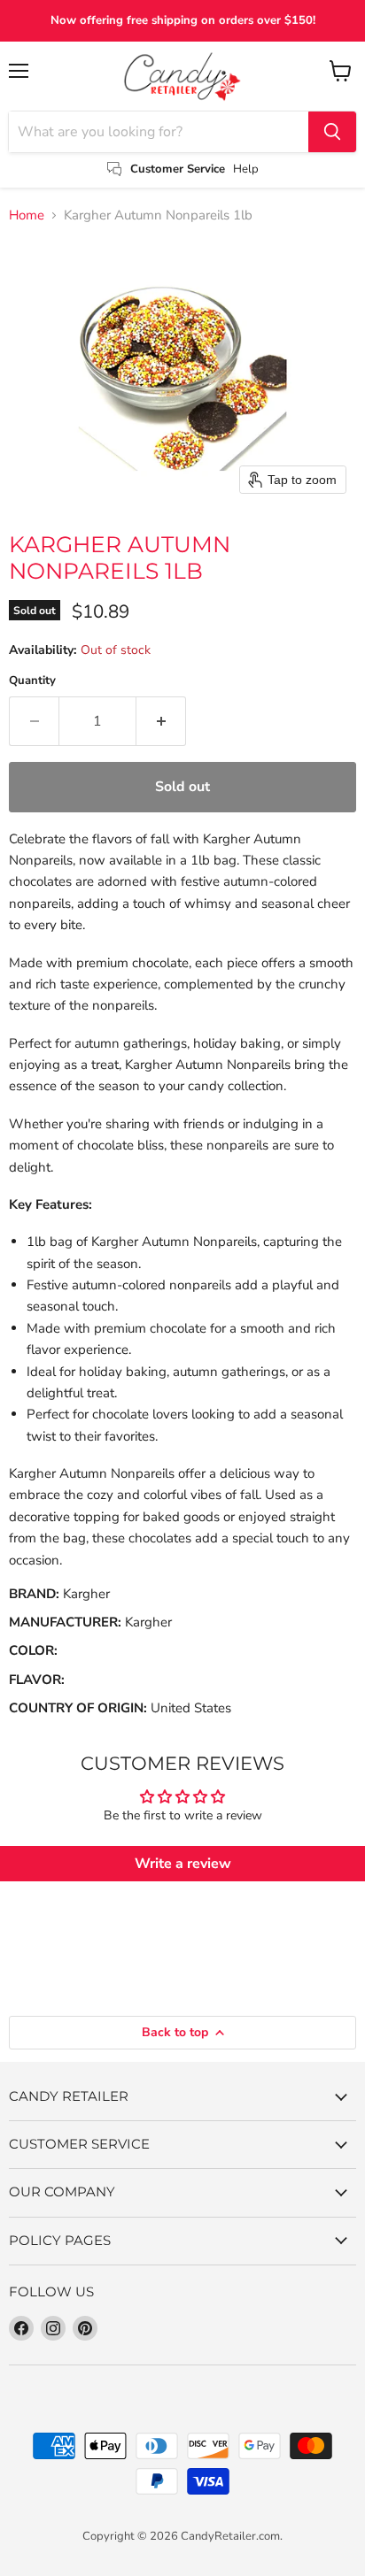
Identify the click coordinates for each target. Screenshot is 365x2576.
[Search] (332, 132)
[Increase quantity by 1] (161, 721)
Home (27, 215)
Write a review (183, 1864)
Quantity (32, 681)
